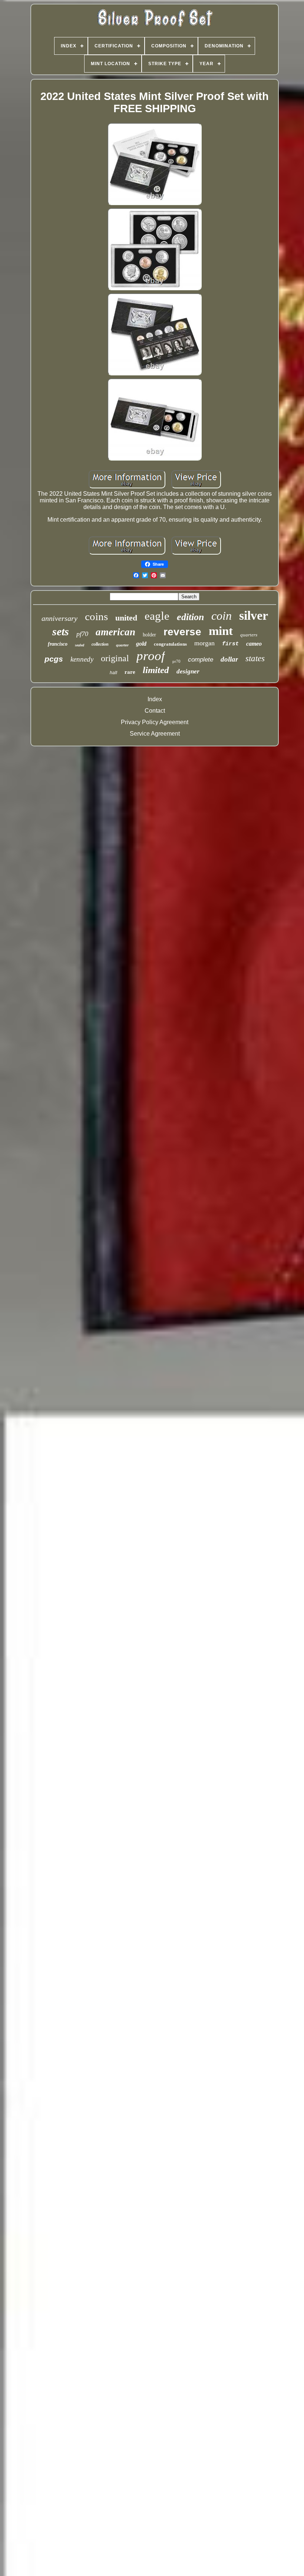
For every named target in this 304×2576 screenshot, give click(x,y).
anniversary (60, 618)
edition (190, 617)
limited (156, 670)
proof (151, 656)
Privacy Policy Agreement (155, 722)
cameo (254, 644)
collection (100, 644)
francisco (58, 644)
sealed (80, 645)
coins (96, 616)
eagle (157, 616)
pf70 (82, 634)
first (230, 644)
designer (188, 671)
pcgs (54, 659)
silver (254, 615)
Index (155, 699)
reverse (182, 632)
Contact (155, 711)
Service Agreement (155, 734)
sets (61, 631)
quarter (122, 645)
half (113, 673)
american (115, 632)
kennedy (82, 659)
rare (130, 672)
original (115, 658)
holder (149, 635)
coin (222, 616)
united (126, 618)
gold (141, 644)
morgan (204, 643)
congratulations (170, 644)
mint (221, 631)
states (255, 658)
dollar (229, 659)
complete (201, 660)
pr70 (176, 661)
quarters (249, 635)
